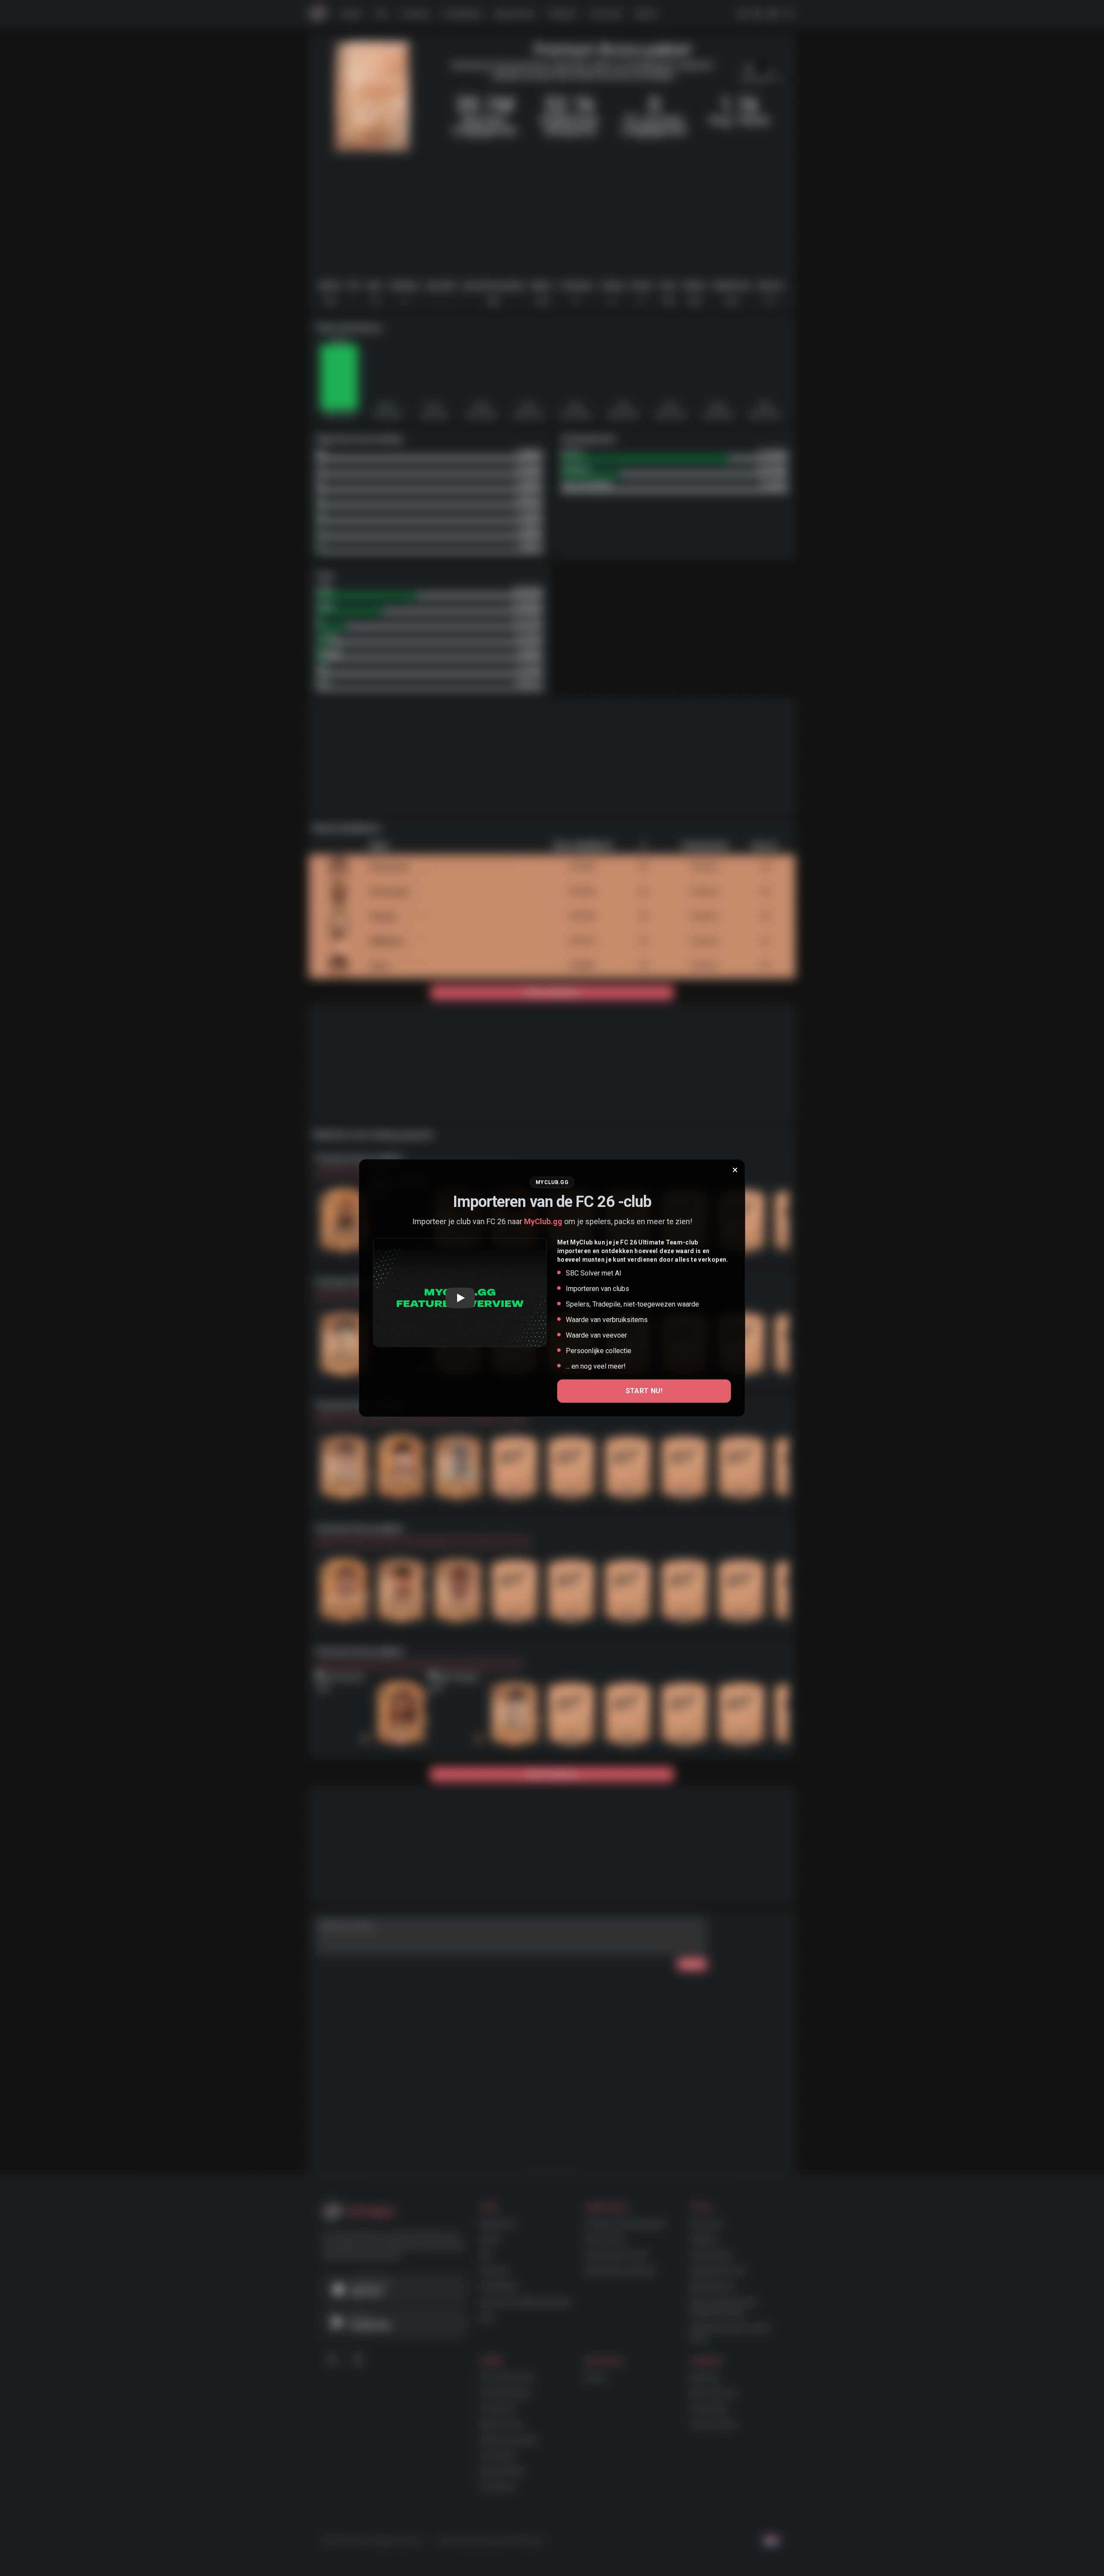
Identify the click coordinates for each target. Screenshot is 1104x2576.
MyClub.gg (543, 1221)
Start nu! (644, 1391)
